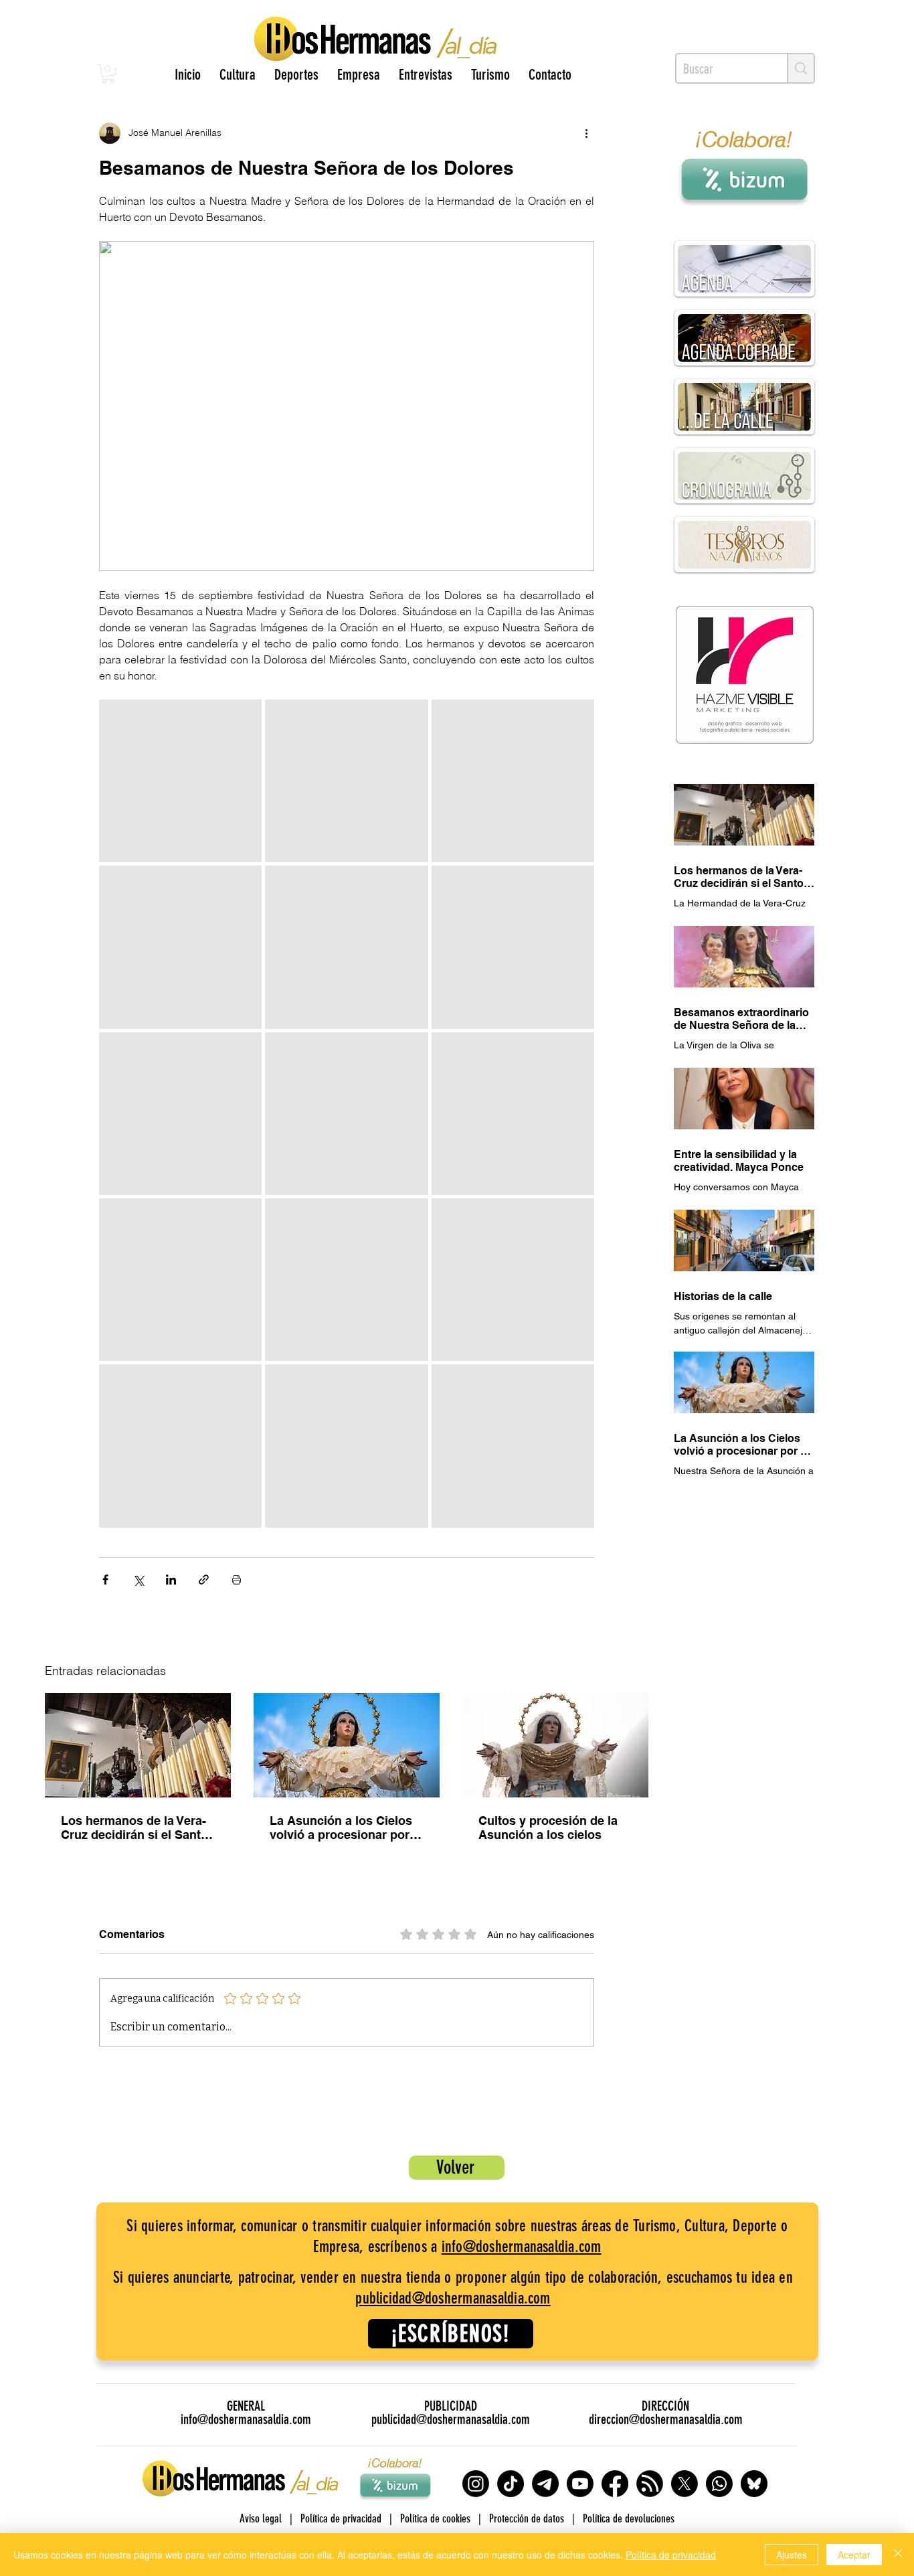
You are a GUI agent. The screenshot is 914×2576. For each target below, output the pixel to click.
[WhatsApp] (719, 2484)
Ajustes (792, 2555)
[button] (108, 74)
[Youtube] (580, 2484)
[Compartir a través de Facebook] (105, 1580)
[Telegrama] (545, 2484)
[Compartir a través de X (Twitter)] (138, 1580)
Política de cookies (435, 2518)
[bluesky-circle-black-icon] (754, 2484)
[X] (684, 2484)
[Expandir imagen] (180, 781)
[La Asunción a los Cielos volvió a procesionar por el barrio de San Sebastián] (347, 1745)
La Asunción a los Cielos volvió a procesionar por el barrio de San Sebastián (346, 1828)
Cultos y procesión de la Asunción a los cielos (548, 1828)
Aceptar (854, 2555)
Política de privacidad (671, 2555)
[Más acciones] (586, 133)
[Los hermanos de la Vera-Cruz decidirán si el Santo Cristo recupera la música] (138, 1745)
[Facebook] (615, 2484)
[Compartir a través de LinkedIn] (171, 1580)
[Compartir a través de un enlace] (204, 1580)
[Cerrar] (898, 2555)
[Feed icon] (650, 2484)
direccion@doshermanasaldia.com (666, 2419)
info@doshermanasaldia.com (522, 2247)
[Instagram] (476, 2484)
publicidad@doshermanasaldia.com (453, 2298)
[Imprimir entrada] (237, 1580)
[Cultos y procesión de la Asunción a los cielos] (555, 1745)
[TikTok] (511, 2484)
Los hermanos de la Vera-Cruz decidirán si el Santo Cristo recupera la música (134, 1828)
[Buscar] (800, 68)
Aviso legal (261, 2518)
